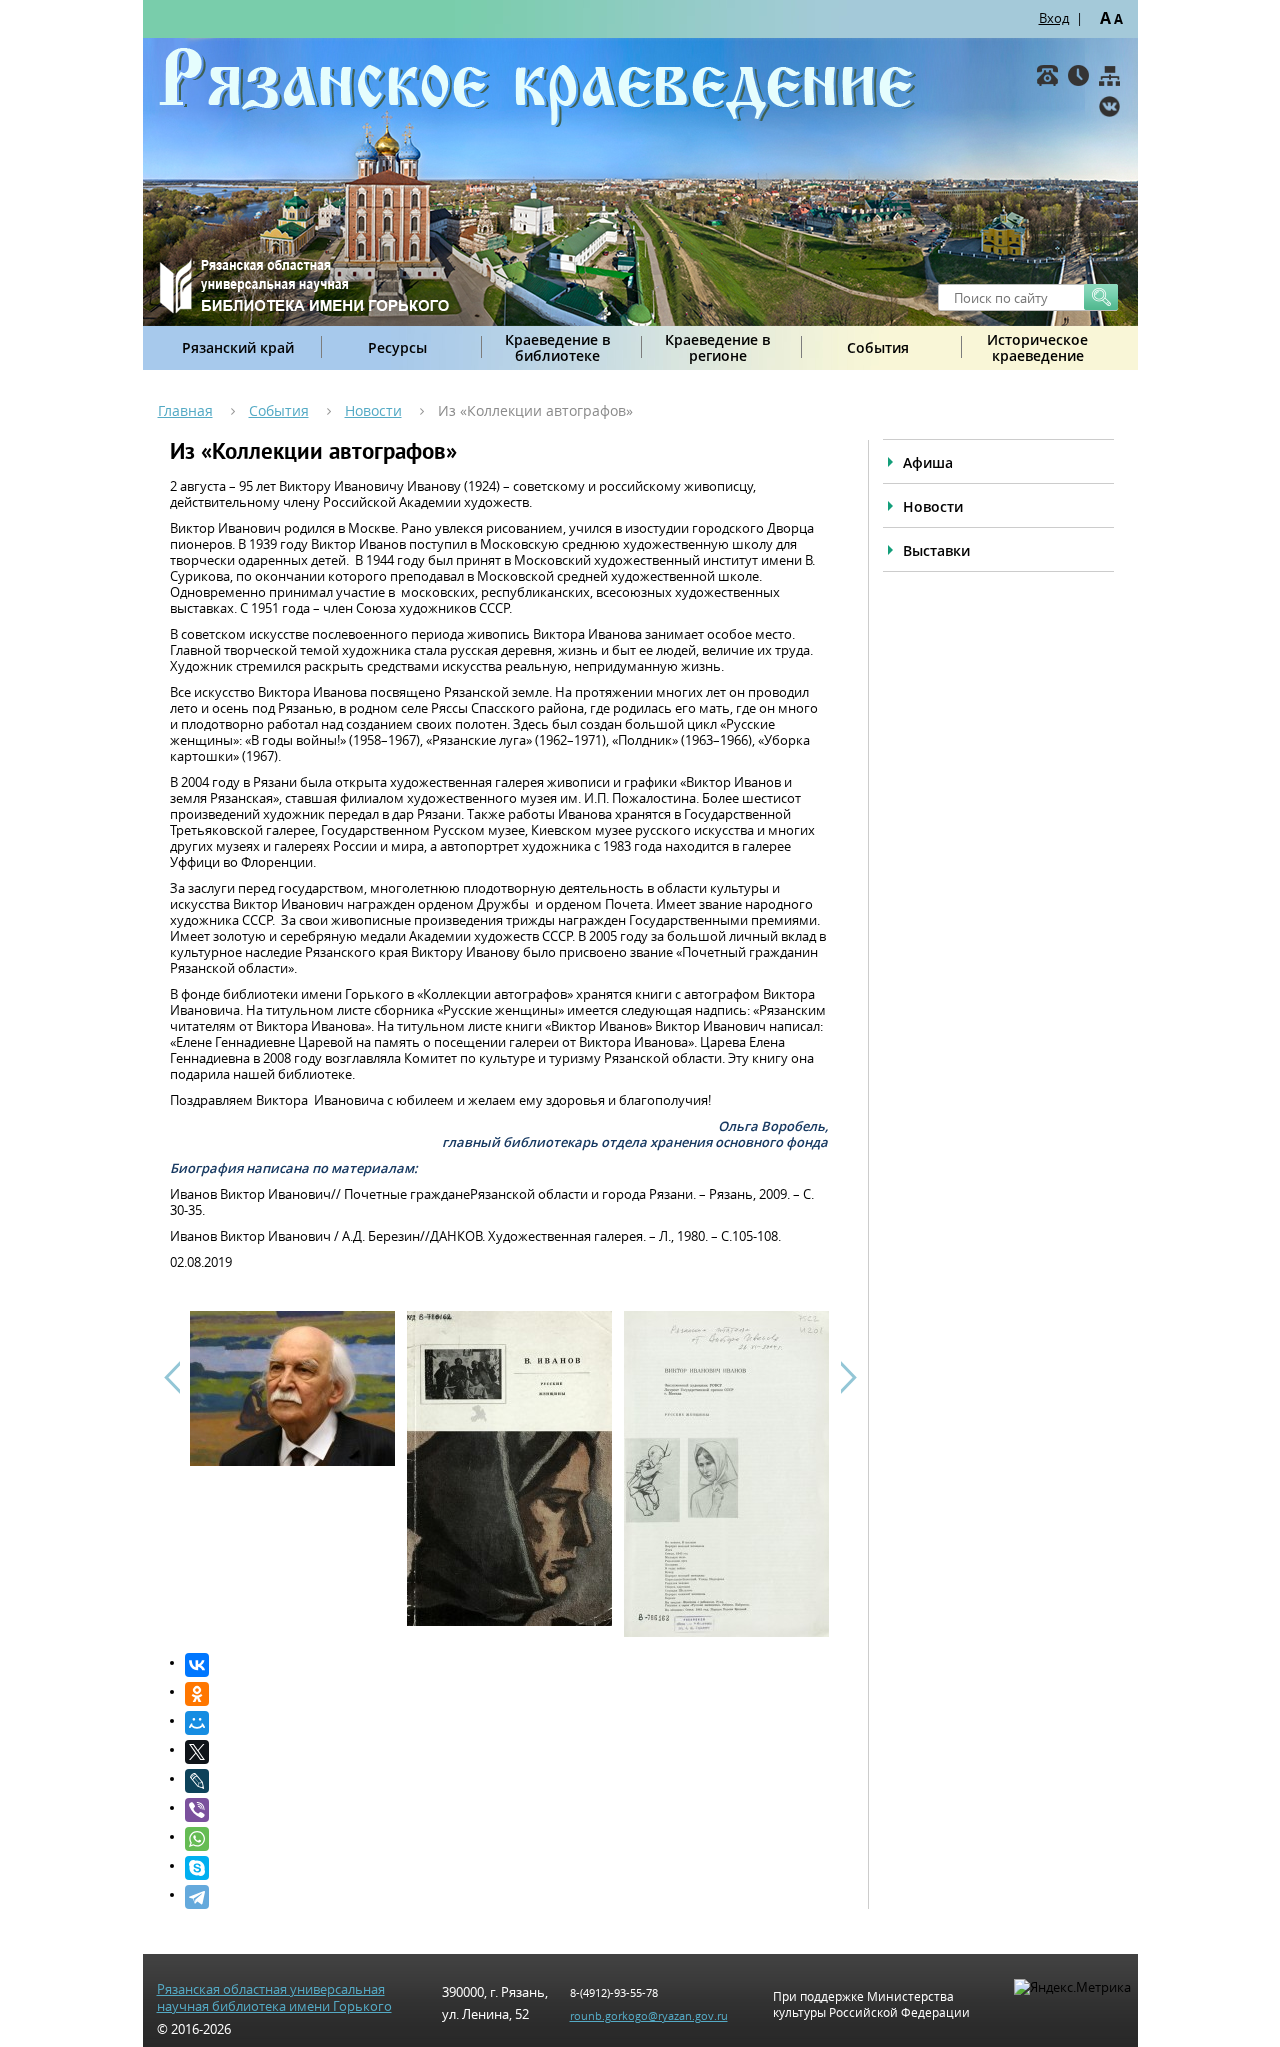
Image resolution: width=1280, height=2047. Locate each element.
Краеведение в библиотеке (557, 347)
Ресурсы (397, 347)
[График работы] (1078, 75)
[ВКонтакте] (1109, 106)
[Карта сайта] (1109, 75)
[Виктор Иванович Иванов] (292, 1461)
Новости (373, 410)
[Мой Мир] (506, 1723)
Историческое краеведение (1037, 347)
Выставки (936, 550)
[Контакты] (1047, 75)
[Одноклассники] (506, 1694)
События (878, 347)
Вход (1054, 18)
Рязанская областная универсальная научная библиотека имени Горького (274, 1998)
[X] (506, 1752)
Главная (185, 410)
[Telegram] (506, 1897)
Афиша (928, 462)
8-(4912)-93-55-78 (614, 1992)
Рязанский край (238, 347)
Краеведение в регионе (717, 347)
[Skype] (506, 1868)
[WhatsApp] (506, 1839)
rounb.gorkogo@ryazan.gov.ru (649, 2015)
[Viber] (506, 1810)
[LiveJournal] (506, 1781)
